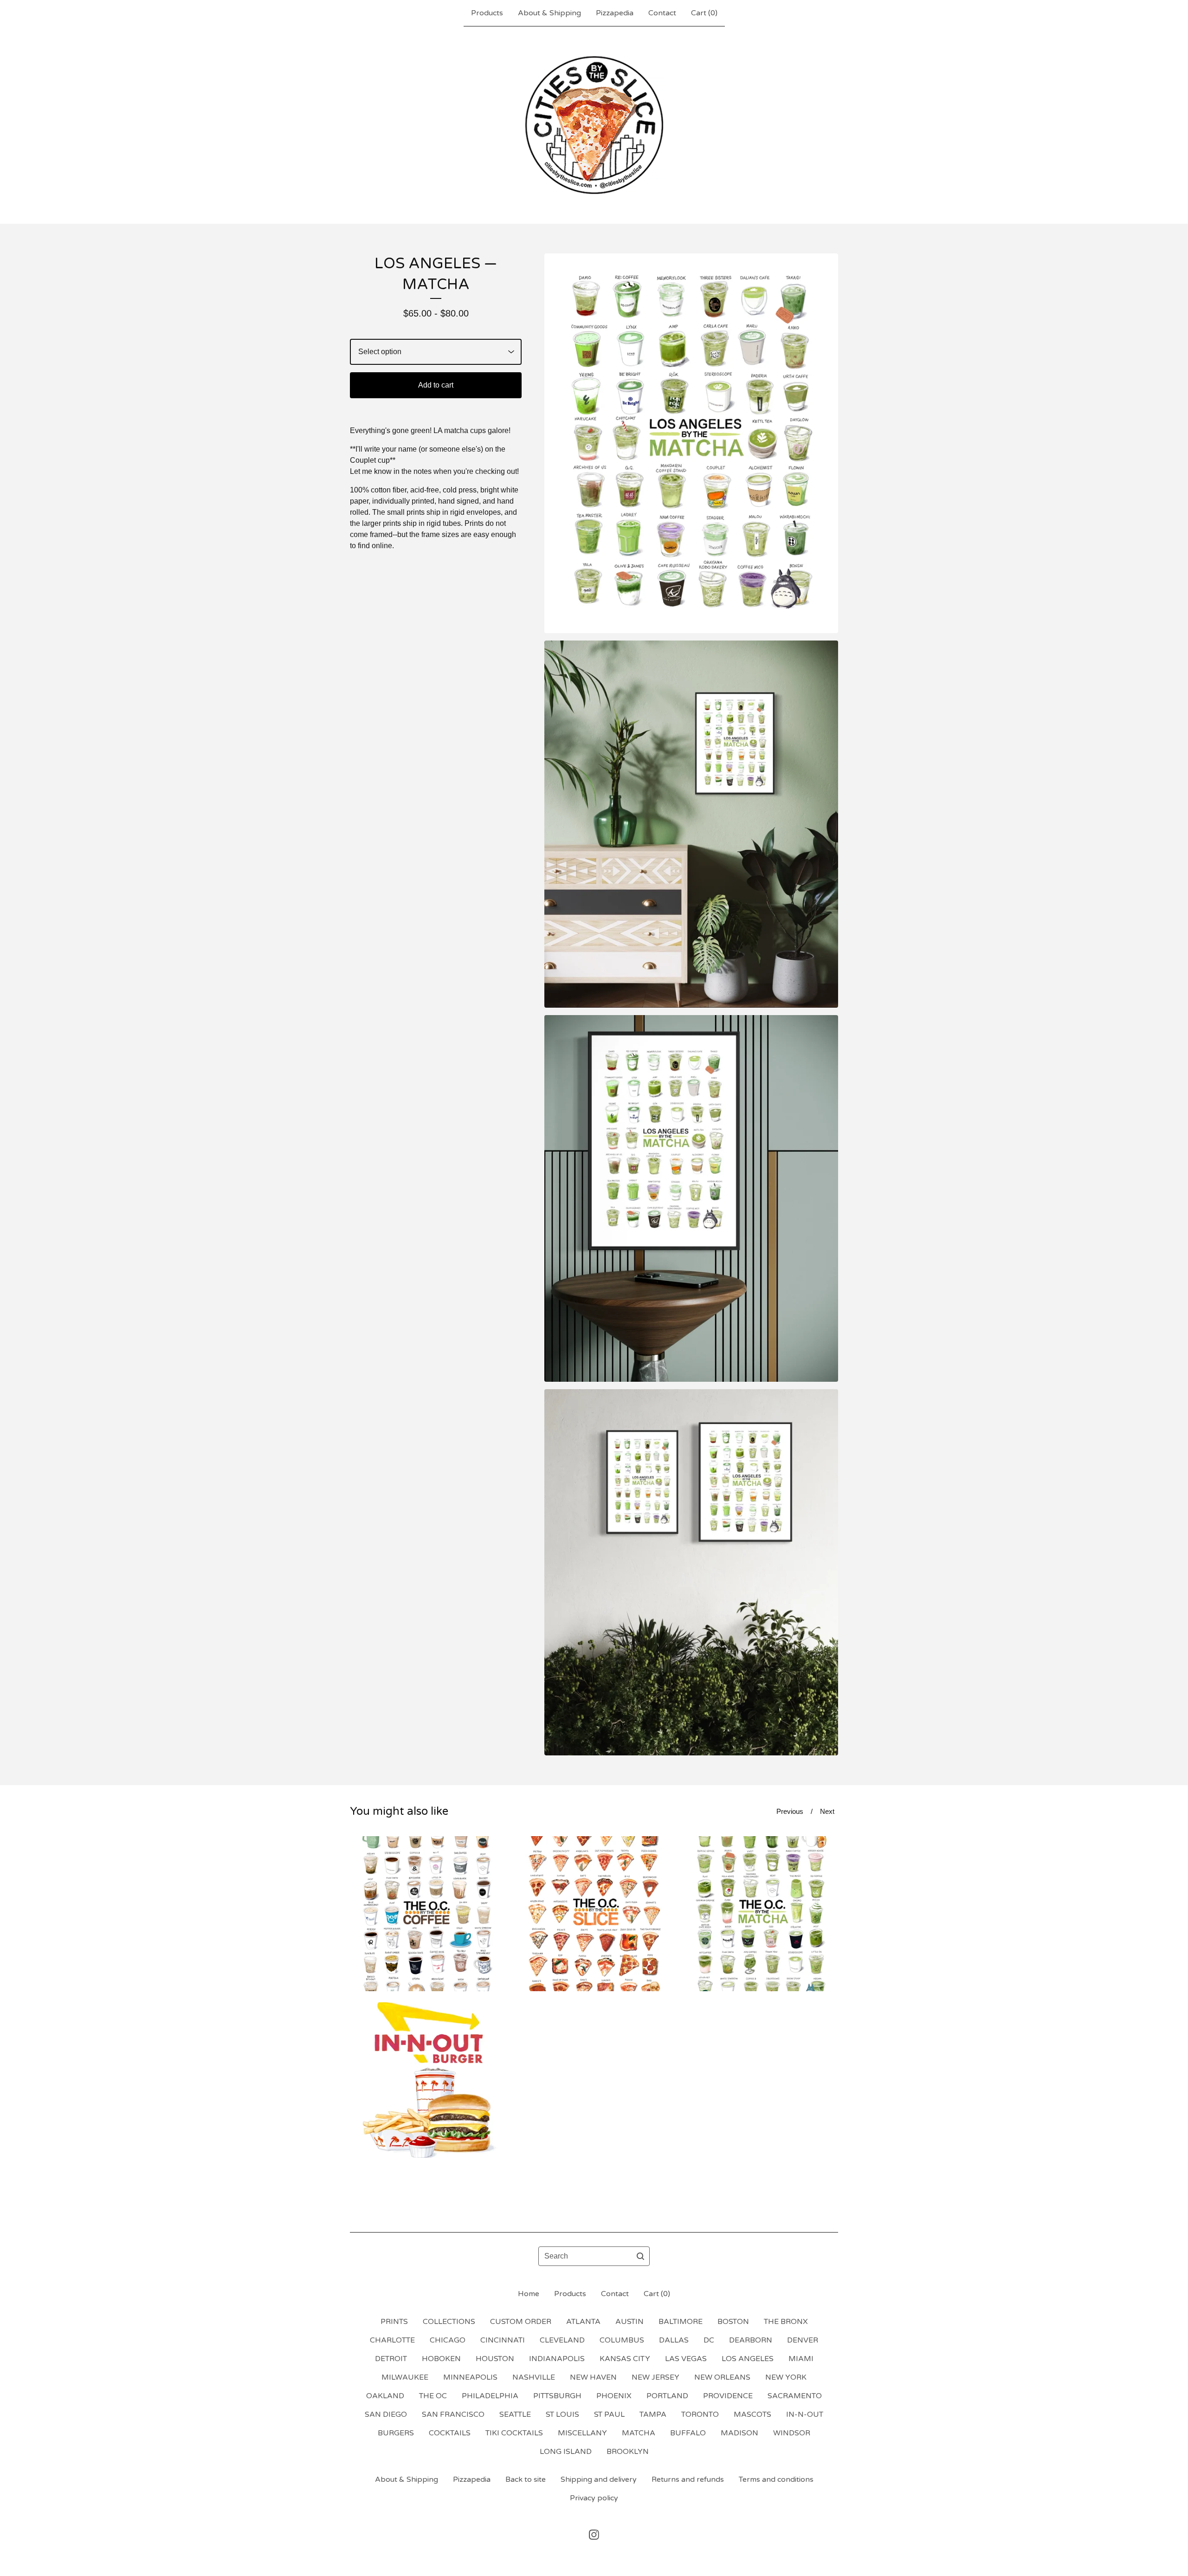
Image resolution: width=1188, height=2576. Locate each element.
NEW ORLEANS (722, 2377)
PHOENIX (614, 2396)
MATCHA (639, 2433)
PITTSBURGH (557, 2396)
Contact (662, 13)
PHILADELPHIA (490, 2396)
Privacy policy (594, 2498)
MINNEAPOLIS (470, 2377)
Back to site (526, 2479)
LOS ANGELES (748, 2359)
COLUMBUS (622, 2340)
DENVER (803, 2340)
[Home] (594, 125)
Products (487, 13)
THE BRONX (786, 2322)
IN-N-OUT (805, 2414)
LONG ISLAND (566, 2452)
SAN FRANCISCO (453, 2414)
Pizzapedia (615, 13)
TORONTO (700, 2414)
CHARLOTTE (392, 2340)
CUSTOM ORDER (521, 2322)
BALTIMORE (681, 2322)
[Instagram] (594, 2535)
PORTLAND (667, 2396)
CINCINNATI (503, 2340)
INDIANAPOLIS (557, 2359)
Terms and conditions (776, 2479)
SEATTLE (515, 2414)
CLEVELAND (562, 2340)
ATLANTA (583, 2322)
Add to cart (436, 385)
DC (709, 2340)
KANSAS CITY (625, 2359)
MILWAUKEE (405, 2377)
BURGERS (396, 2433)
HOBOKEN (441, 2359)
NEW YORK (786, 2377)
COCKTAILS (450, 2433)
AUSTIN (630, 2322)
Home (529, 2294)
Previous (790, 1811)
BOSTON (733, 2322)
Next (827, 1811)
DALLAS (674, 2340)
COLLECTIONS (449, 2322)
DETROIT (391, 2359)
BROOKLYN (628, 2452)
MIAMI (801, 2359)
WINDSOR (792, 2433)
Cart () (704, 13)
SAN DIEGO (386, 2414)
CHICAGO (448, 2340)
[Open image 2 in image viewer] (691, 824)
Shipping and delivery (599, 2479)
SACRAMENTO (795, 2396)
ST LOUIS (562, 2414)
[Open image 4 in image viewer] (691, 1572)
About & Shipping (549, 13)
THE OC (433, 2396)
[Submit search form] (640, 2256)
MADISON (739, 2433)
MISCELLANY (582, 2433)
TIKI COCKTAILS (514, 2433)
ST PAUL (609, 2414)
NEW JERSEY (655, 2377)
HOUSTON (495, 2359)
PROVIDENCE (728, 2396)
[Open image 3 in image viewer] (691, 1198)
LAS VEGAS (686, 2359)
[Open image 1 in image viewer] (691, 443)
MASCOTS (752, 2414)
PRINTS (394, 2322)
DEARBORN (751, 2340)
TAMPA (653, 2414)
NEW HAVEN (593, 2377)
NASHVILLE (534, 2377)
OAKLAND (385, 2396)
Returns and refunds (688, 2479)
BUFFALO (688, 2433)
